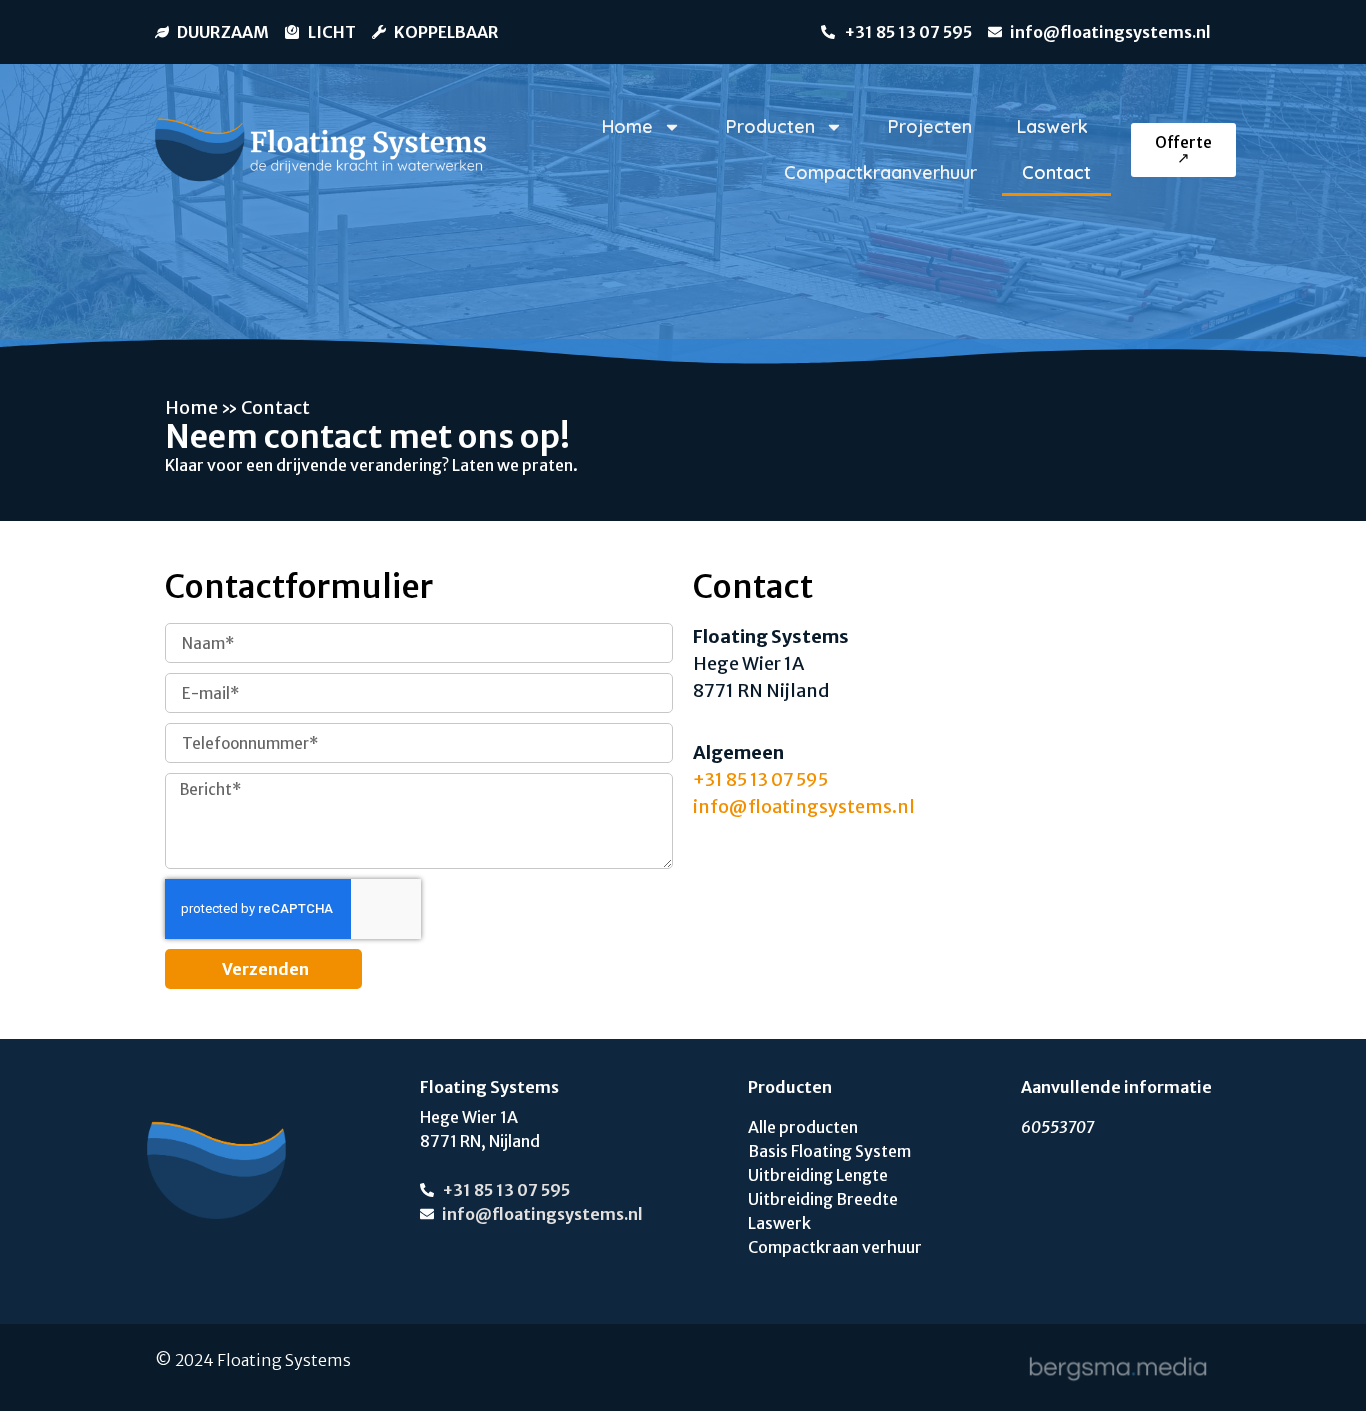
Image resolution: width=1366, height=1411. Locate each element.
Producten (770, 126)
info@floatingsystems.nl (804, 806)
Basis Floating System (829, 1151)
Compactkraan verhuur (835, 1247)
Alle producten (803, 1127)
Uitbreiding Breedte (823, 1199)
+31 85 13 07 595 (760, 779)
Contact (1056, 172)
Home (627, 126)
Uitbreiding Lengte (818, 1175)
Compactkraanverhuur (880, 172)
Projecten (930, 126)
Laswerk (1052, 126)
